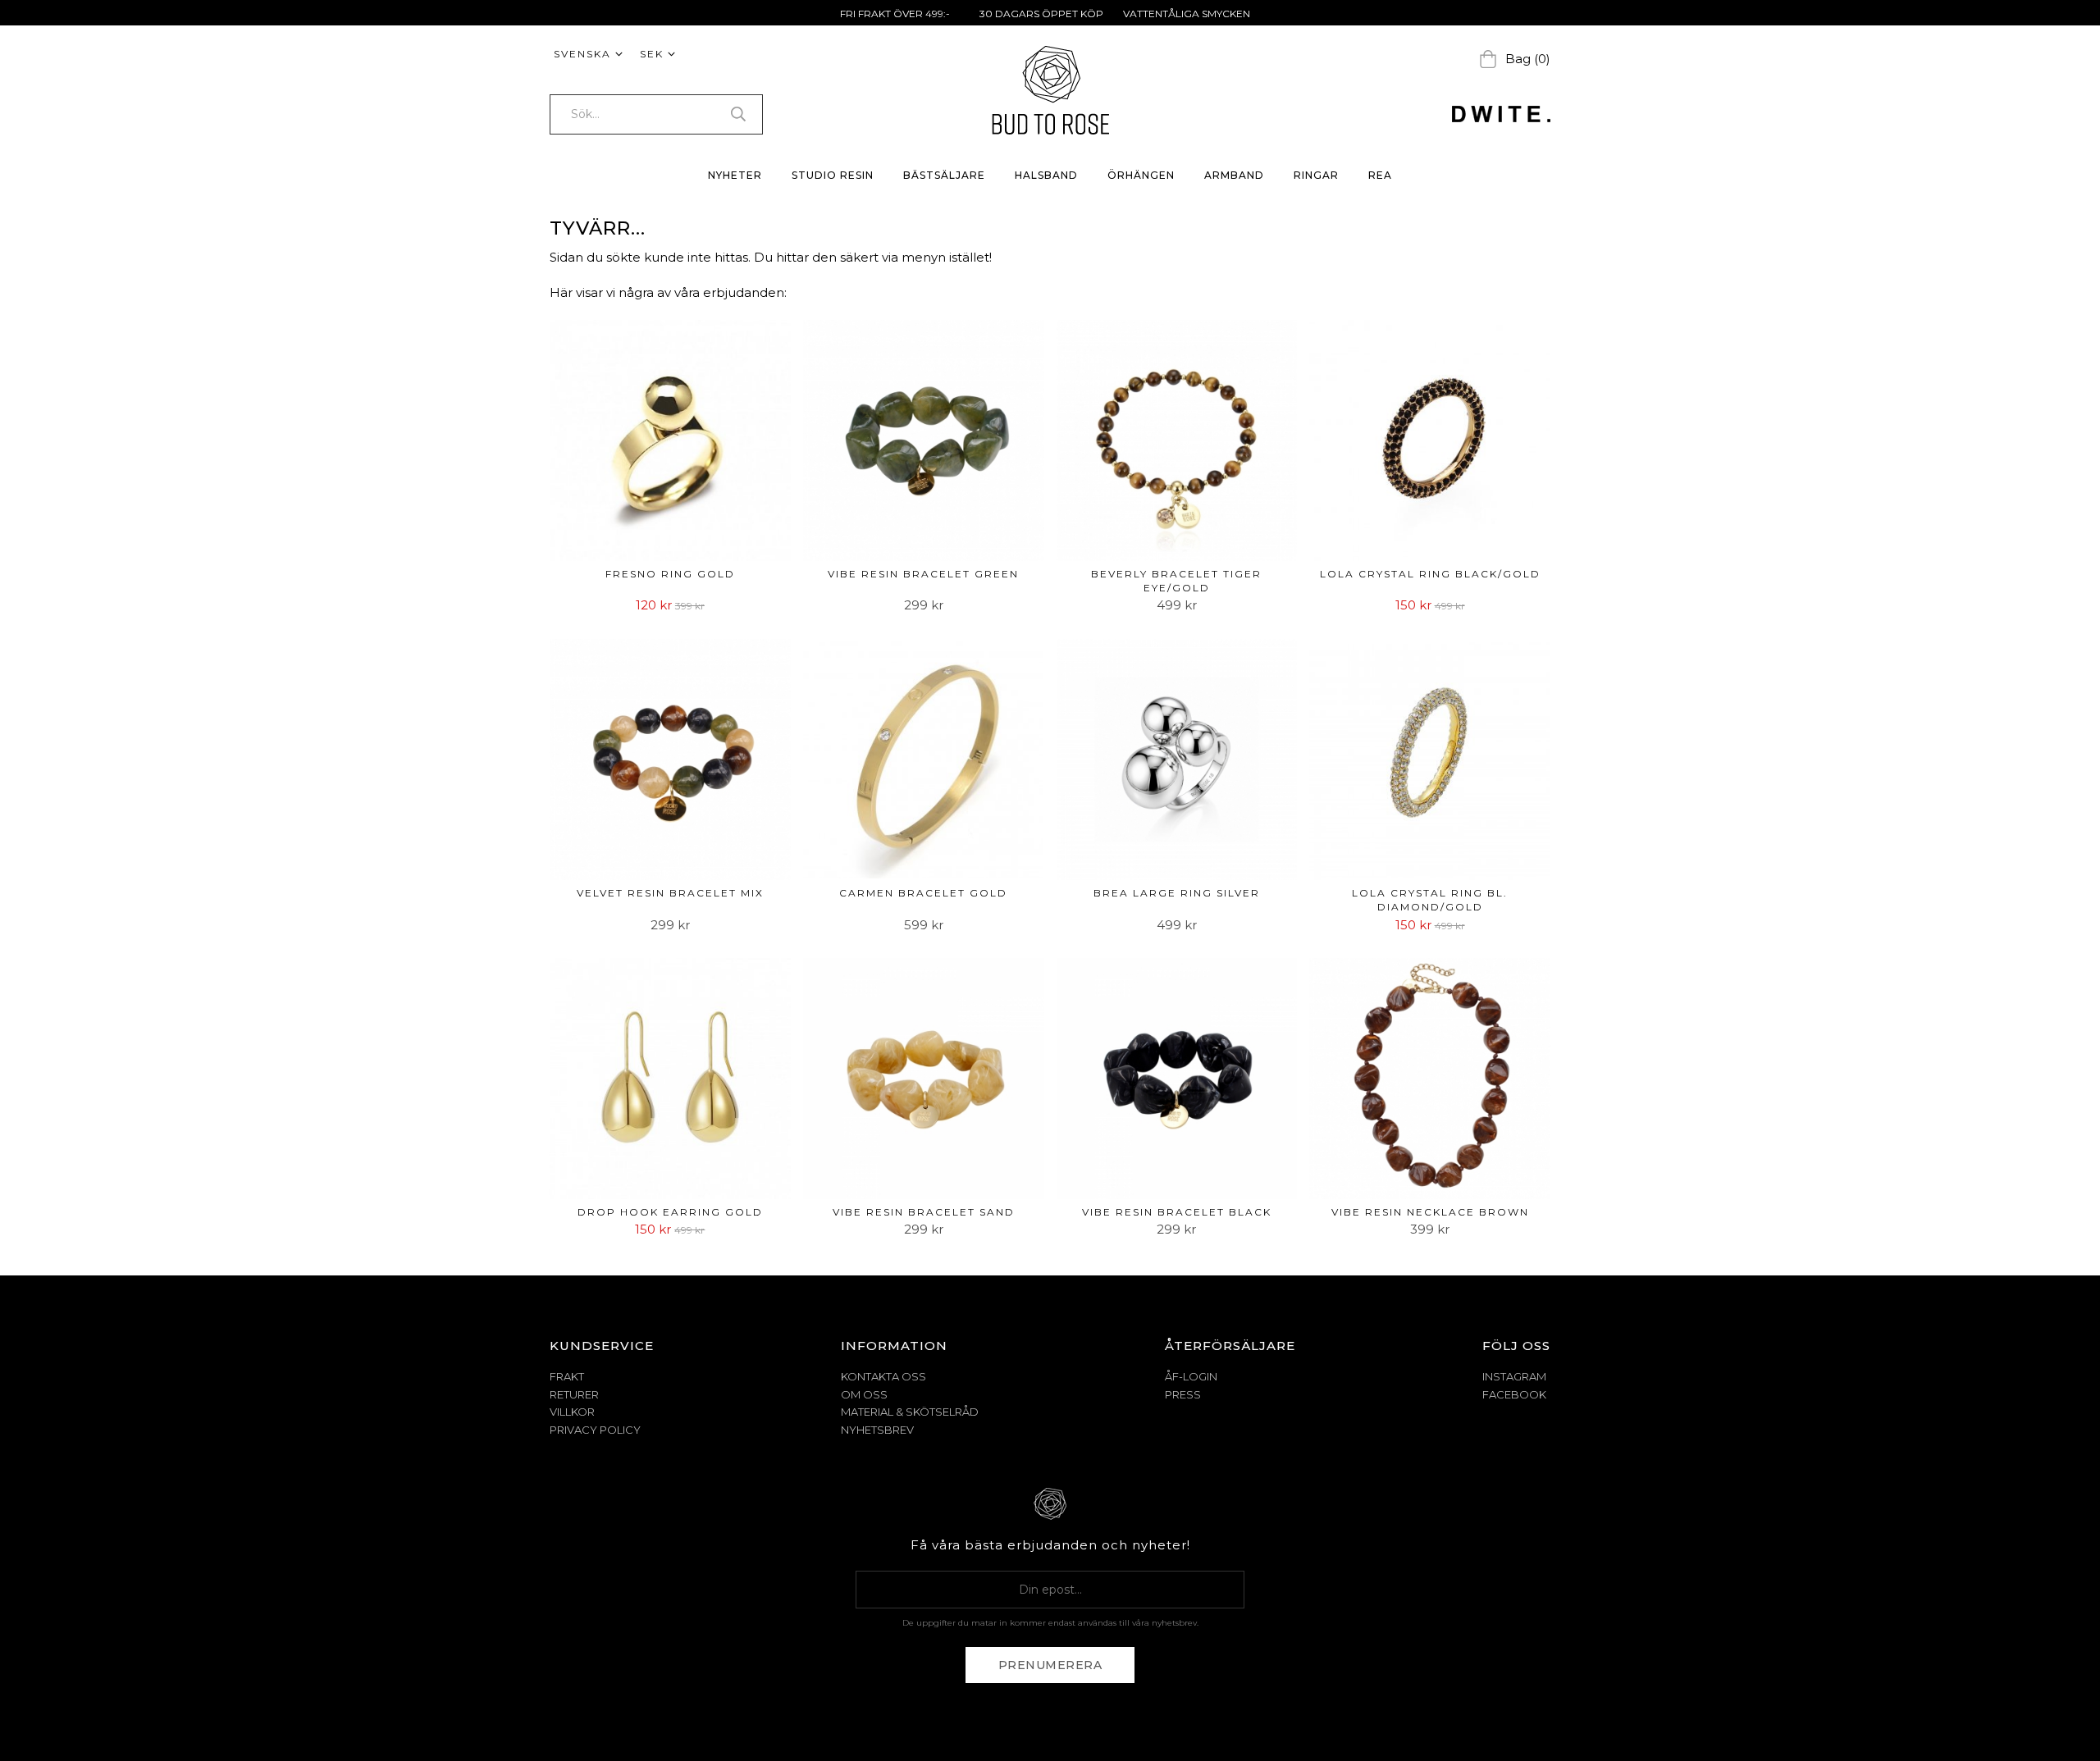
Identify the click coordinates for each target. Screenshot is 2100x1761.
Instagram (1514, 1376)
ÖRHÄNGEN (1141, 175)
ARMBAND (1234, 175)
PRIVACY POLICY (595, 1430)
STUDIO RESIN (833, 175)
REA (1380, 175)
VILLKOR (572, 1412)
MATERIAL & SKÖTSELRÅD (910, 1412)
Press (1183, 1394)
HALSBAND (1046, 175)
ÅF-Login (1191, 1376)
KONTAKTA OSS (883, 1376)
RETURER (574, 1394)
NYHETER (735, 175)
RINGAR (1316, 175)
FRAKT (567, 1376)
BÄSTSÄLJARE (944, 175)
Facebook (1514, 1394)
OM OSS (864, 1394)
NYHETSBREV (877, 1430)
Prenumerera (1050, 1665)
